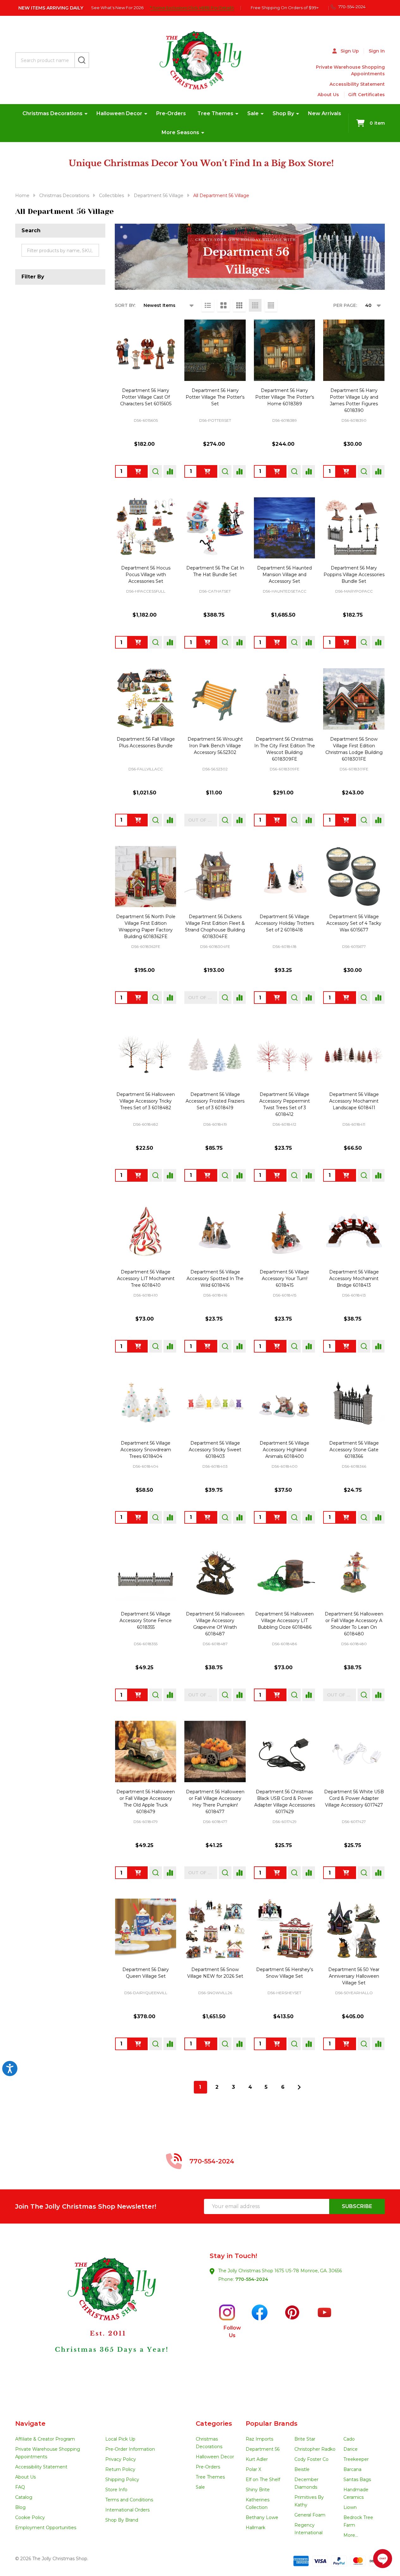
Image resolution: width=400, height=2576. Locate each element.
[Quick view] (156, 471)
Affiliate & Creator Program (45, 2439)
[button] (108, 2322)
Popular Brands (272, 2424)
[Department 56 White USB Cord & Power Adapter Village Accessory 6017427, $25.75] (354, 1752)
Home (22, 196)
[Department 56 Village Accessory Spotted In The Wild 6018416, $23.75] (215, 1232)
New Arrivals (325, 113)
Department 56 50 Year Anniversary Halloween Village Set (354, 1976)
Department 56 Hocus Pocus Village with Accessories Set (146, 575)
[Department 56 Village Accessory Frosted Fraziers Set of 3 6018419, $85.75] (215, 1054)
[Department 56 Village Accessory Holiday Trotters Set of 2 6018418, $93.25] (285, 877)
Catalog (24, 2497)
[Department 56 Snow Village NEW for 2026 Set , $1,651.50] (215, 1929)
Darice (351, 2449)
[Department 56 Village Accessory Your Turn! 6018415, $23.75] (285, 1232)
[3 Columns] (239, 305)
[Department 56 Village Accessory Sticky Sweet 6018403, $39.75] (215, 1403)
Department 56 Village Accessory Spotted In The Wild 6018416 (215, 1279)
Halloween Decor (119, 113)
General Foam (310, 2515)
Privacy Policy (121, 2459)
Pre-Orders (171, 113)
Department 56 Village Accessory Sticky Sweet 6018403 (215, 1450)
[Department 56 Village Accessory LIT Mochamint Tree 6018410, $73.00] (146, 1232)
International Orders (127, 2510)
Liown (350, 2507)
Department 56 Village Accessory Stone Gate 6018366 (354, 1450)
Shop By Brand (122, 2520)
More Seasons (180, 132)
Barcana (352, 2469)
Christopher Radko (315, 2449)
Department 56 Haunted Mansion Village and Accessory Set (284, 575)
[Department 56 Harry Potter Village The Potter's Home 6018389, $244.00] (285, 350)
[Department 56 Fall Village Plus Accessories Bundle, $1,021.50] (146, 699)
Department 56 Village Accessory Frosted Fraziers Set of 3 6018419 (215, 1101)
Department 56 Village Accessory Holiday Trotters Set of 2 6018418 (285, 923)
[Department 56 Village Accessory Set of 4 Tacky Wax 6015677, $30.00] (354, 877)
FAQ (20, 2487)
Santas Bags (357, 2480)
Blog (20, 2507)
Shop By (283, 113)
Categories (214, 2424)
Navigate (30, 2424)
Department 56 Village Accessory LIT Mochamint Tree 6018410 (146, 1279)
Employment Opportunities (46, 2528)
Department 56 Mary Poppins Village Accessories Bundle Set (354, 575)
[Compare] (170, 471)
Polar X (253, 2469)
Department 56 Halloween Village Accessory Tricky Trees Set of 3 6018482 (146, 1101)
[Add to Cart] (207, 642)
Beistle (302, 2469)
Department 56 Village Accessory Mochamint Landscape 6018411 (354, 1101)
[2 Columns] (224, 305)
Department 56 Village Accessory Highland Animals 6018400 (284, 1450)
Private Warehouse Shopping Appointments (350, 70)
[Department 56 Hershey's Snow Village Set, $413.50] (285, 1929)
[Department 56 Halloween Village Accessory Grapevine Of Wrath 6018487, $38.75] (215, 1574)
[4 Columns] (255, 305)
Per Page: (345, 305)
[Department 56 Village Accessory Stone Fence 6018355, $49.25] (146, 1574)
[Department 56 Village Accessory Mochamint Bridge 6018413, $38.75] (354, 1232)
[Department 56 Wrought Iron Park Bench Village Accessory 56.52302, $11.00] (215, 699)
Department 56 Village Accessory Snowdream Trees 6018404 (146, 1450)
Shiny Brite (258, 2490)
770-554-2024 (252, 2279)
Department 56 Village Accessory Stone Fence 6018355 (146, 1621)
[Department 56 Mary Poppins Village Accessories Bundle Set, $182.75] (354, 528)
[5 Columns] (271, 305)
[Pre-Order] (138, 471)
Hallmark (255, 2528)
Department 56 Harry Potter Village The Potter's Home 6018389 (285, 397)
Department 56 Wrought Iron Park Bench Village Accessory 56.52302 (215, 746)
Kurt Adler (257, 2459)
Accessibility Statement (357, 84)
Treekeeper (356, 2459)
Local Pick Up (120, 2439)
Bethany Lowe (262, 2517)
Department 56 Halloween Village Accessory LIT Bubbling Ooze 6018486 (284, 1621)
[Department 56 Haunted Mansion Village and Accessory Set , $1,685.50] (285, 528)
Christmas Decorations (52, 113)
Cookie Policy (30, 2517)
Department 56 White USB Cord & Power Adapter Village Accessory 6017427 (354, 1798)
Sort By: (125, 305)
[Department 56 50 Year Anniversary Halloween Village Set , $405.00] (354, 1929)
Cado (349, 2439)
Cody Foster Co (311, 2459)
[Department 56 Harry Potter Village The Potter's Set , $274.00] (215, 350)
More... (351, 2535)
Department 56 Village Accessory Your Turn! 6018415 (284, 1279)
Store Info (116, 2490)
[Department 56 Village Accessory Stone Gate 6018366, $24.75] (354, 1403)
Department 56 (263, 2449)
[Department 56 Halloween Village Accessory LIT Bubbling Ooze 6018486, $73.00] (285, 1574)
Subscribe (357, 2206)
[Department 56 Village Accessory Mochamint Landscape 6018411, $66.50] (354, 1054)
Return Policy (120, 2469)
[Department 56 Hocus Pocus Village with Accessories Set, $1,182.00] (146, 528)
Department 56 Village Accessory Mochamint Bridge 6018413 (354, 1279)
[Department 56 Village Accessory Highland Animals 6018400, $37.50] (285, 1403)
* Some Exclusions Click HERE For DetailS (192, 8)
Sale (253, 113)
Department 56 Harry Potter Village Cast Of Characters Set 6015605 (146, 397)
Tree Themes (215, 113)
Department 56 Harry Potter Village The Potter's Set (215, 397)
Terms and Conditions (129, 2500)
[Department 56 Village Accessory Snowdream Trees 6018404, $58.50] (146, 1403)
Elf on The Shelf (263, 2480)
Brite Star (305, 2439)
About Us (328, 95)
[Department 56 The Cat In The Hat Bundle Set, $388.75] (215, 528)
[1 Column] (208, 305)
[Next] (299, 2087)
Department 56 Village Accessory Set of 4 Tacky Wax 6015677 (354, 923)
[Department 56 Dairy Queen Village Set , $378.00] (146, 1929)
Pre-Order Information (130, 2449)
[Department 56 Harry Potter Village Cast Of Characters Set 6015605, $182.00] (146, 350)
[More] (86, 114)
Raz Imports (259, 2439)
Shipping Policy (122, 2480)
